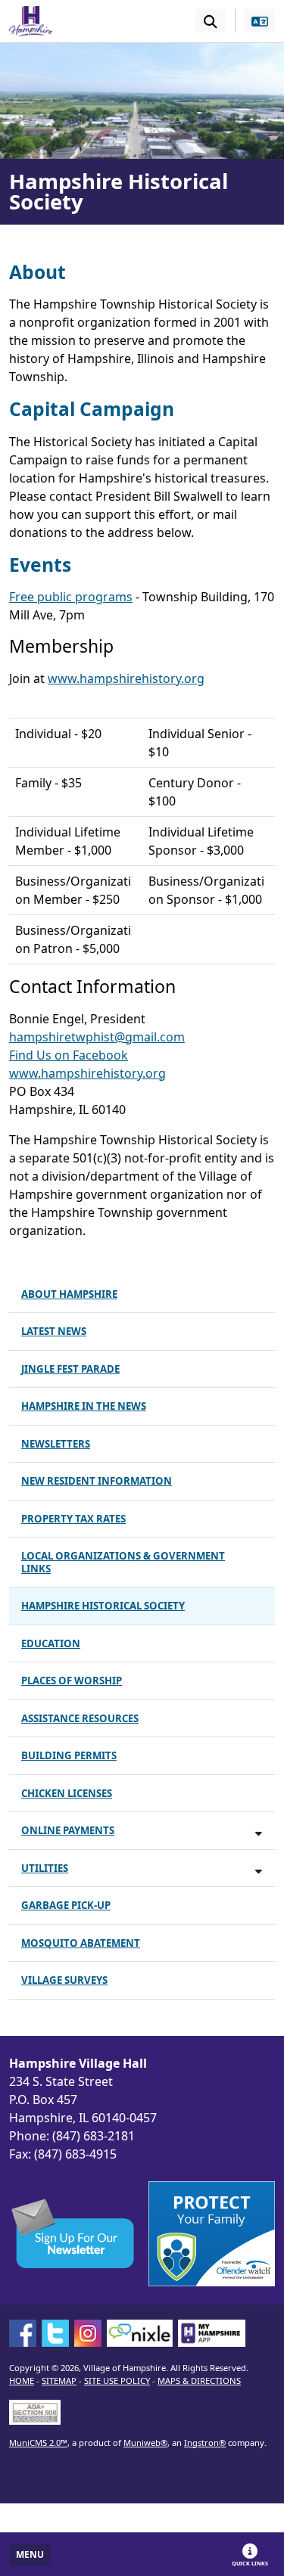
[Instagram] (88, 2333)
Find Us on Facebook (69, 1055)
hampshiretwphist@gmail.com (97, 1037)
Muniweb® (145, 2443)
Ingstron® (205, 2443)
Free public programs (71, 597)
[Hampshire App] (212, 2333)
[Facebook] (23, 2333)
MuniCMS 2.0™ (38, 2443)
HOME (22, 2380)
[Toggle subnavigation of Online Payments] (259, 1833)
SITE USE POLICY (117, 2380)
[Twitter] (55, 2333)
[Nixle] (140, 2333)
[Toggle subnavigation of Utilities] (259, 1871)
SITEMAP (59, 2380)
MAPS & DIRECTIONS (199, 2380)
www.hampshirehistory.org (126, 678)
